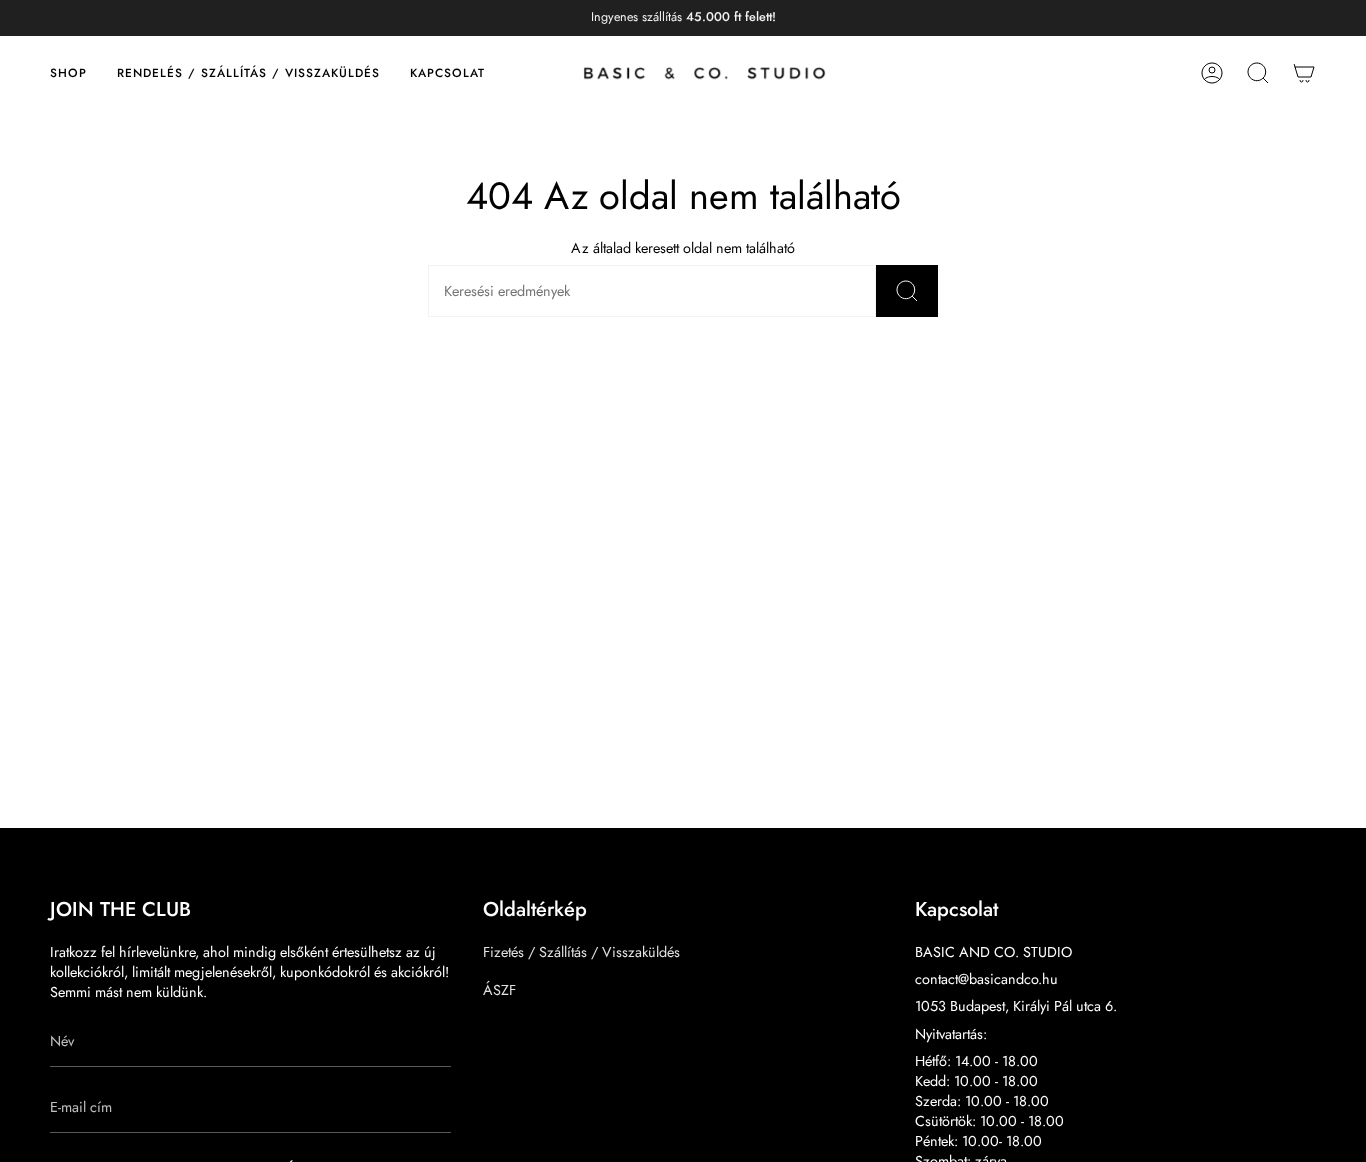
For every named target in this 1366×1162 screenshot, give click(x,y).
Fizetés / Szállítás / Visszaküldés (581, 952)
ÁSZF (499, 990)
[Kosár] (1304, 73)
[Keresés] (907, 291)
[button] (68, 73)
